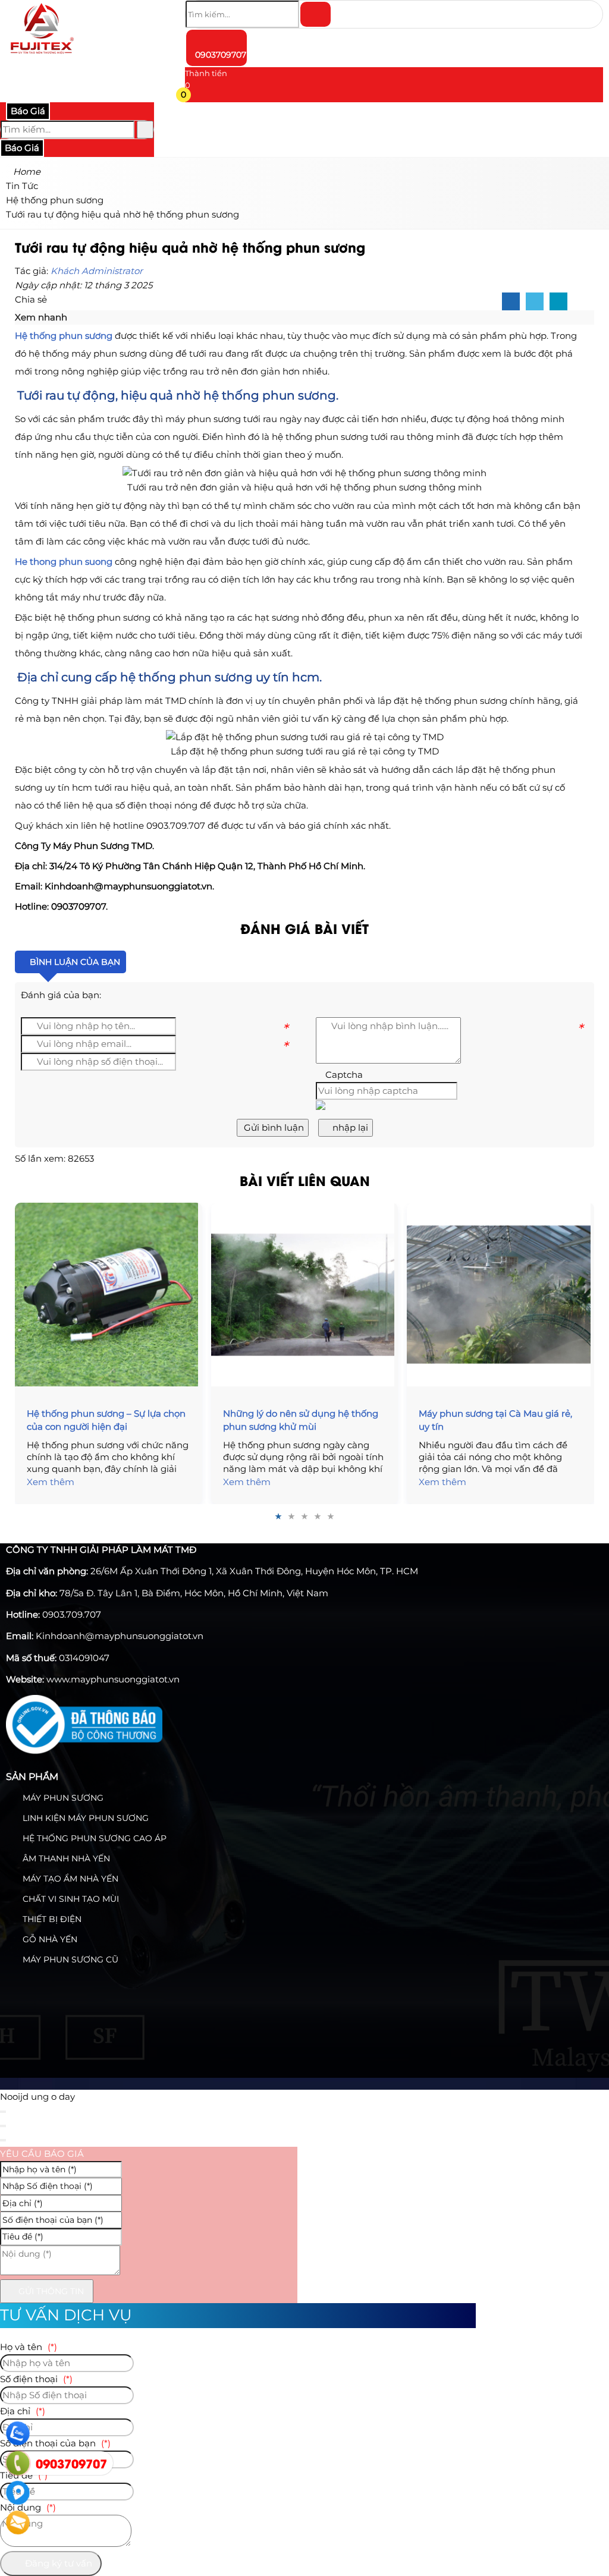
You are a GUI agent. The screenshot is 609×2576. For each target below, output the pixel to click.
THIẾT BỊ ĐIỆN (51, 1919)
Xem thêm (51, 1482)
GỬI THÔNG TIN (50, 2291)
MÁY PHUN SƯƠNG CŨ (69, 1959)
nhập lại (349, 1127)
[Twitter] (535, 302)
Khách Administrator (97, 271)
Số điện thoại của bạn (55, 2443)
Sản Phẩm (32, 1777)
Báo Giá (28, 111)
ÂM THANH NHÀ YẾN (65, 1858)
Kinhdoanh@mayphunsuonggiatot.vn (120, 1636)
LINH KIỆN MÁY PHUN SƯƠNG (84, 1818)
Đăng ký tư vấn (57, 2563)
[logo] (42, 56)
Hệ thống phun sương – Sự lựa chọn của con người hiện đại (106, 1420)
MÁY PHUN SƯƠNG (62, 1798)
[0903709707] (18, 2463)
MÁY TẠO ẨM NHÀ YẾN (69, 1879)
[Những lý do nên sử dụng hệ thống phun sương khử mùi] (305, 1294)
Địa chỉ (23, 2411)
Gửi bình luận (273, 1127)
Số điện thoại (36, 2379)
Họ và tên (29, 2347)
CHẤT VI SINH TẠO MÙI (70, 1899)
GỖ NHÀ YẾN (49, 1939)
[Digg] (558, 302)
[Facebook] (511, 302)
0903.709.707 (72, 1614)
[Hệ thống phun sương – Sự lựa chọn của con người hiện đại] (109, 1294)
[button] (192, 97)
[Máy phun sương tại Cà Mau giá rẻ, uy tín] (500, 1294)
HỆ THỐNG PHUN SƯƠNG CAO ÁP (93, 1838)
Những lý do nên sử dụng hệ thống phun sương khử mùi (301, 1420)
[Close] (3, 2112)
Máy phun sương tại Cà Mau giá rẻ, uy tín (495, 1420)
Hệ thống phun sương (64, 336)
